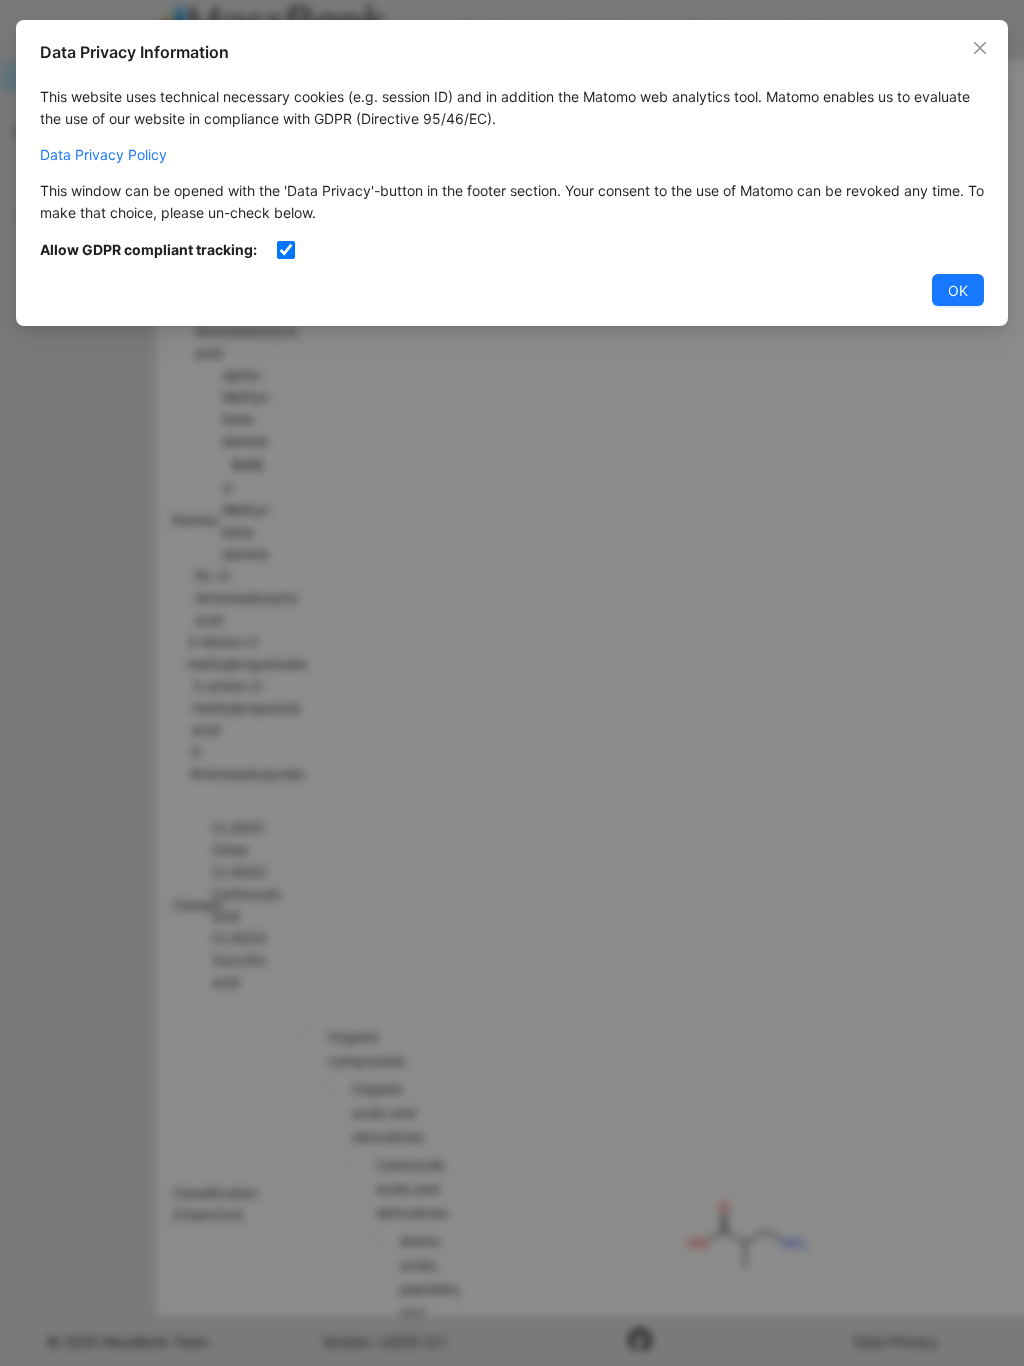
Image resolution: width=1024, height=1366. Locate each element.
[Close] (980, 48)
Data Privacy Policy (103, 154)
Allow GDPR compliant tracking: (148, 249)
